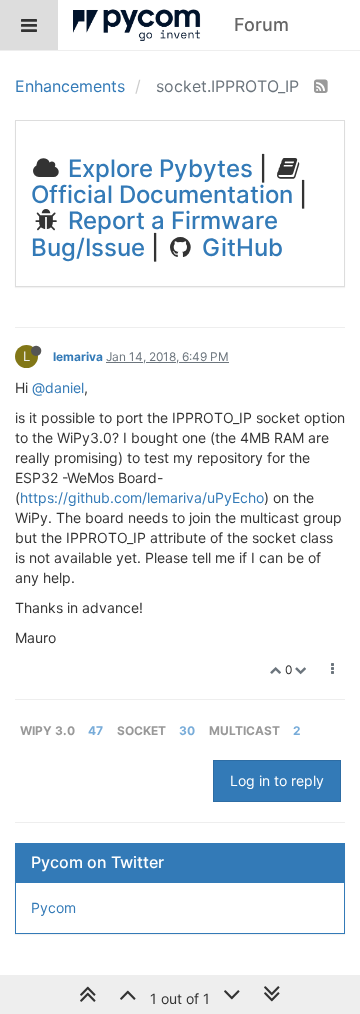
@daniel (58, 387)
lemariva (78, 356)
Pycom (53, 907)
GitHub (239, 247)
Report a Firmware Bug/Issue (154, 233)
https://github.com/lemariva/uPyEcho (142, 497)
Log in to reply (277, 780)
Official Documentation (162, 194)
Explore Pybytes (157, 168)
